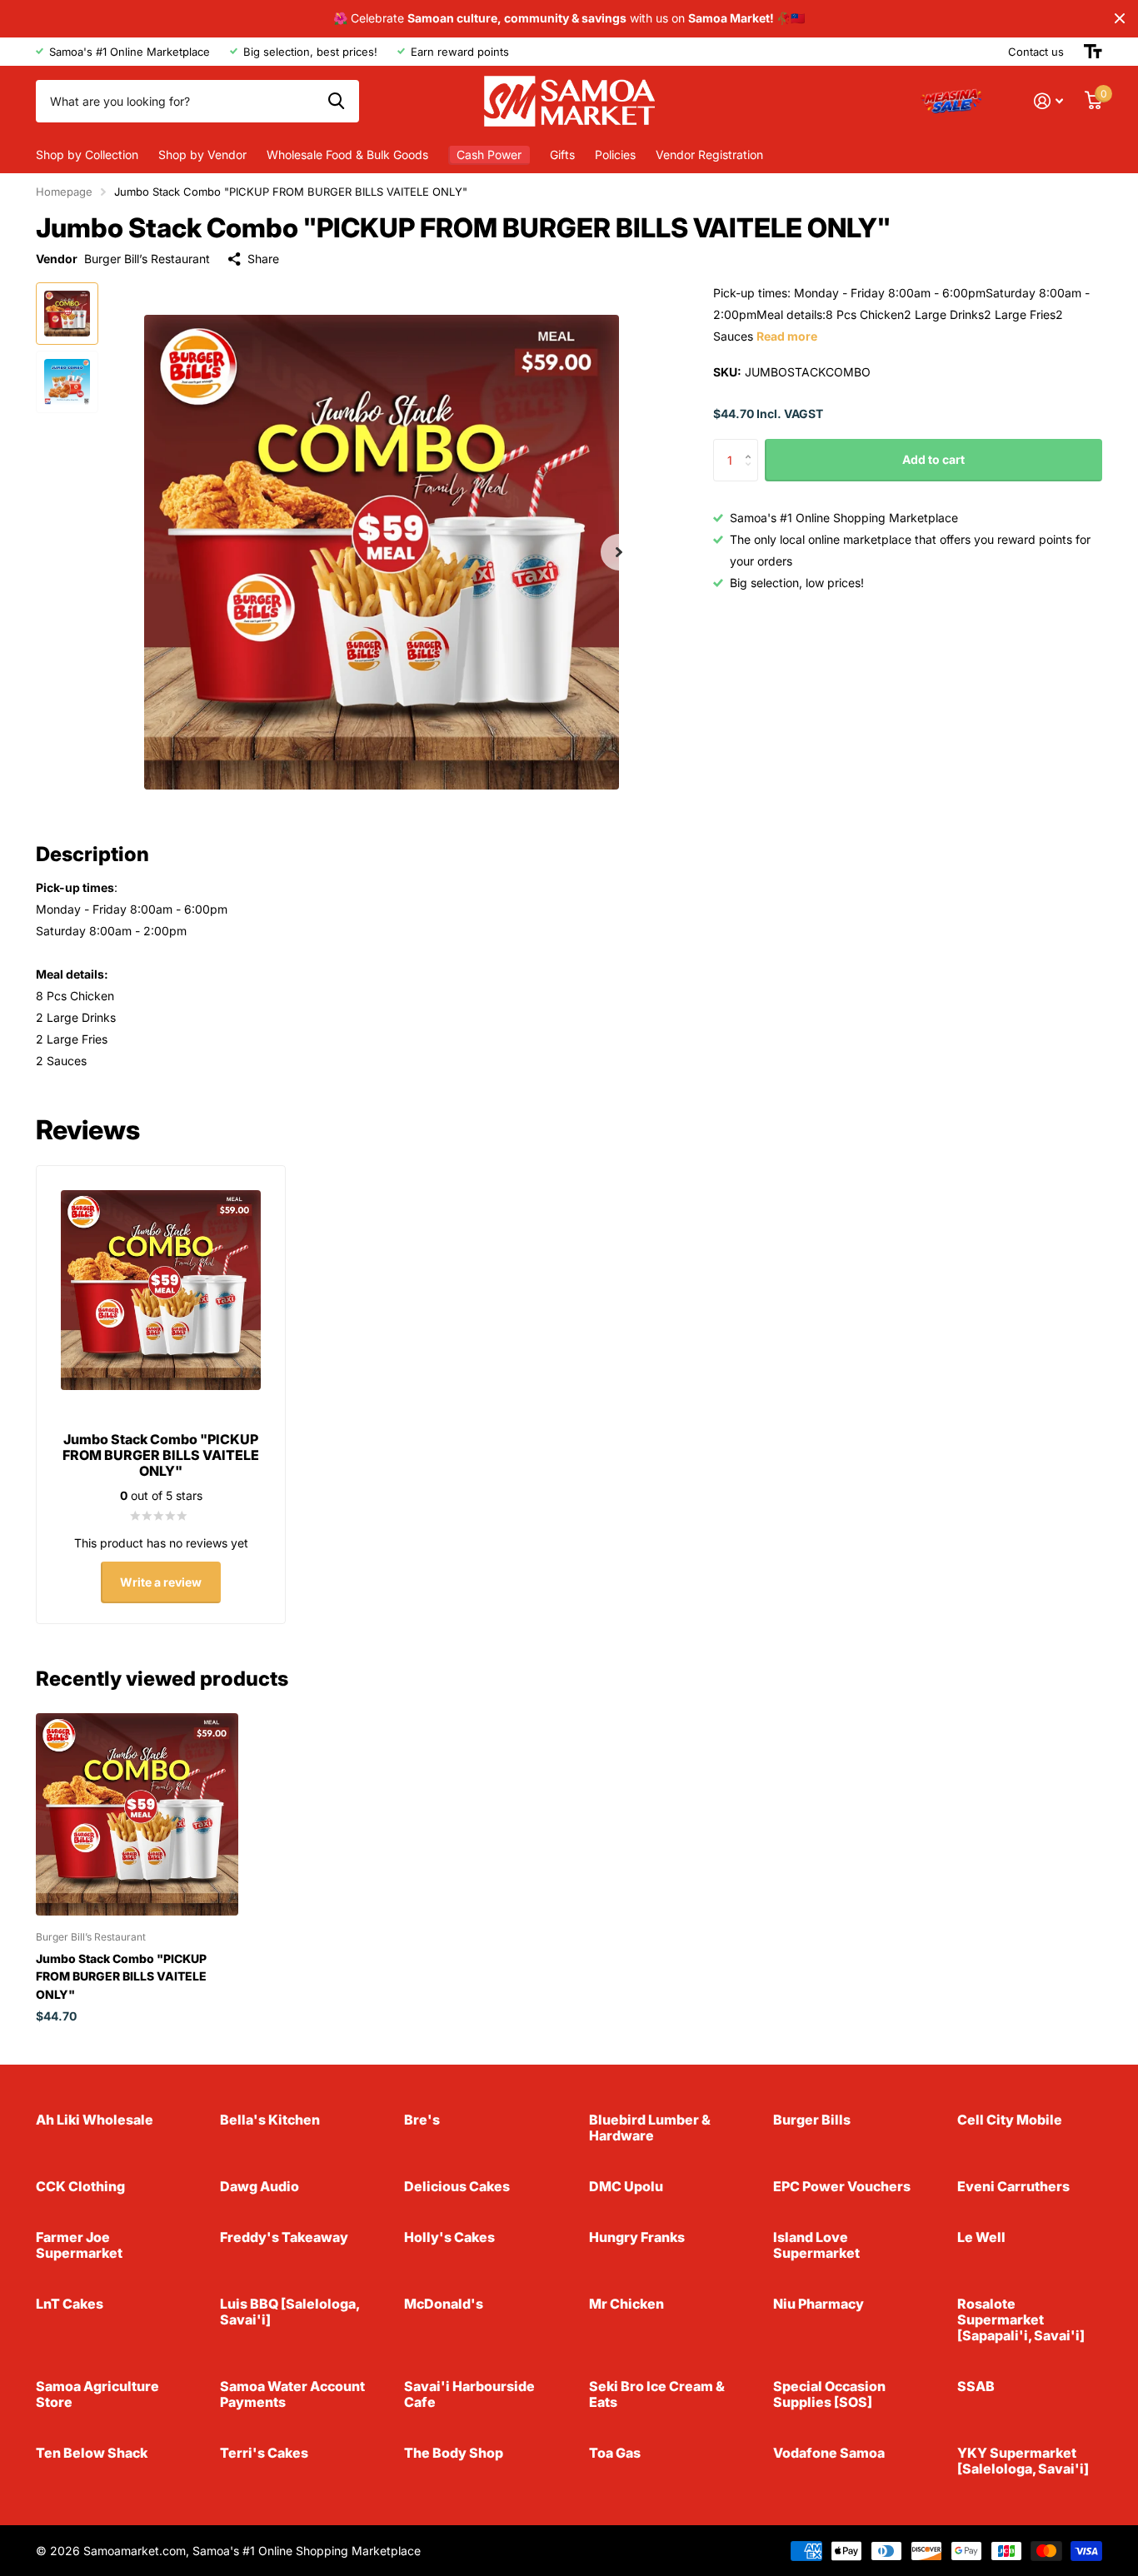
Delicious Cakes (457, 2186)
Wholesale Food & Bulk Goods (347, 154)
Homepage (64, 192)
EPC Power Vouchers (842, 2186)
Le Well (981, 2237)
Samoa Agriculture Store (97, 2394)
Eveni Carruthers (1013, 2186)
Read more (787, 336)
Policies (615, 154)
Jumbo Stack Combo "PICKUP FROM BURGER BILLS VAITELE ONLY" (121, 1976)
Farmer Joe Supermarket (79, 2245)
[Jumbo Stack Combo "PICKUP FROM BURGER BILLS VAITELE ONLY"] (137, 1814)
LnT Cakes (70, 2304)
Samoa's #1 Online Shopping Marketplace (307, 2551)
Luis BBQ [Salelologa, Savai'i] (289, 2312)
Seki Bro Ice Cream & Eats (657, 2394)
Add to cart (933, 459)
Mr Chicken (626, 2304)
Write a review (161, 1582)
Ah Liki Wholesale (95, 2120)
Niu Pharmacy (819, 2304)
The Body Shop (454, 2453)
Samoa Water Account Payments (292, 2394)
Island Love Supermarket (816, 2245)
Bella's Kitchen (270, 2120)
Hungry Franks (637, 2237)
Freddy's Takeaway (284, 2237)
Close (1120, 19)
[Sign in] (1048, 101)
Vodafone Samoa (829, 2453)
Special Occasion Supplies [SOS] (829, 2394)
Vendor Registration (709, 154)
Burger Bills (812, 2120)
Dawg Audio (260, 2186)
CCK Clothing (80, 2186)
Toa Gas (615, 2453)
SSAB (976, 2386)
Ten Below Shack (92, 2453)
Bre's (422, 2120)
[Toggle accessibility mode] (1093, 52)
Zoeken (336, 101)
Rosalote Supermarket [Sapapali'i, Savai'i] (1021, 2319)
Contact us (1036, 52)
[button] (619, 552)
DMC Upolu (626, 2186)
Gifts (562, 154)
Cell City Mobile (1010, 2120)
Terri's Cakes (264, 2453)
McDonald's (444, 2304)
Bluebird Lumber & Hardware (650, 2128)
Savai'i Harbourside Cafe (469, 2394)
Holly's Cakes (449, 2237)
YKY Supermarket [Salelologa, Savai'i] (1023, 2461)
